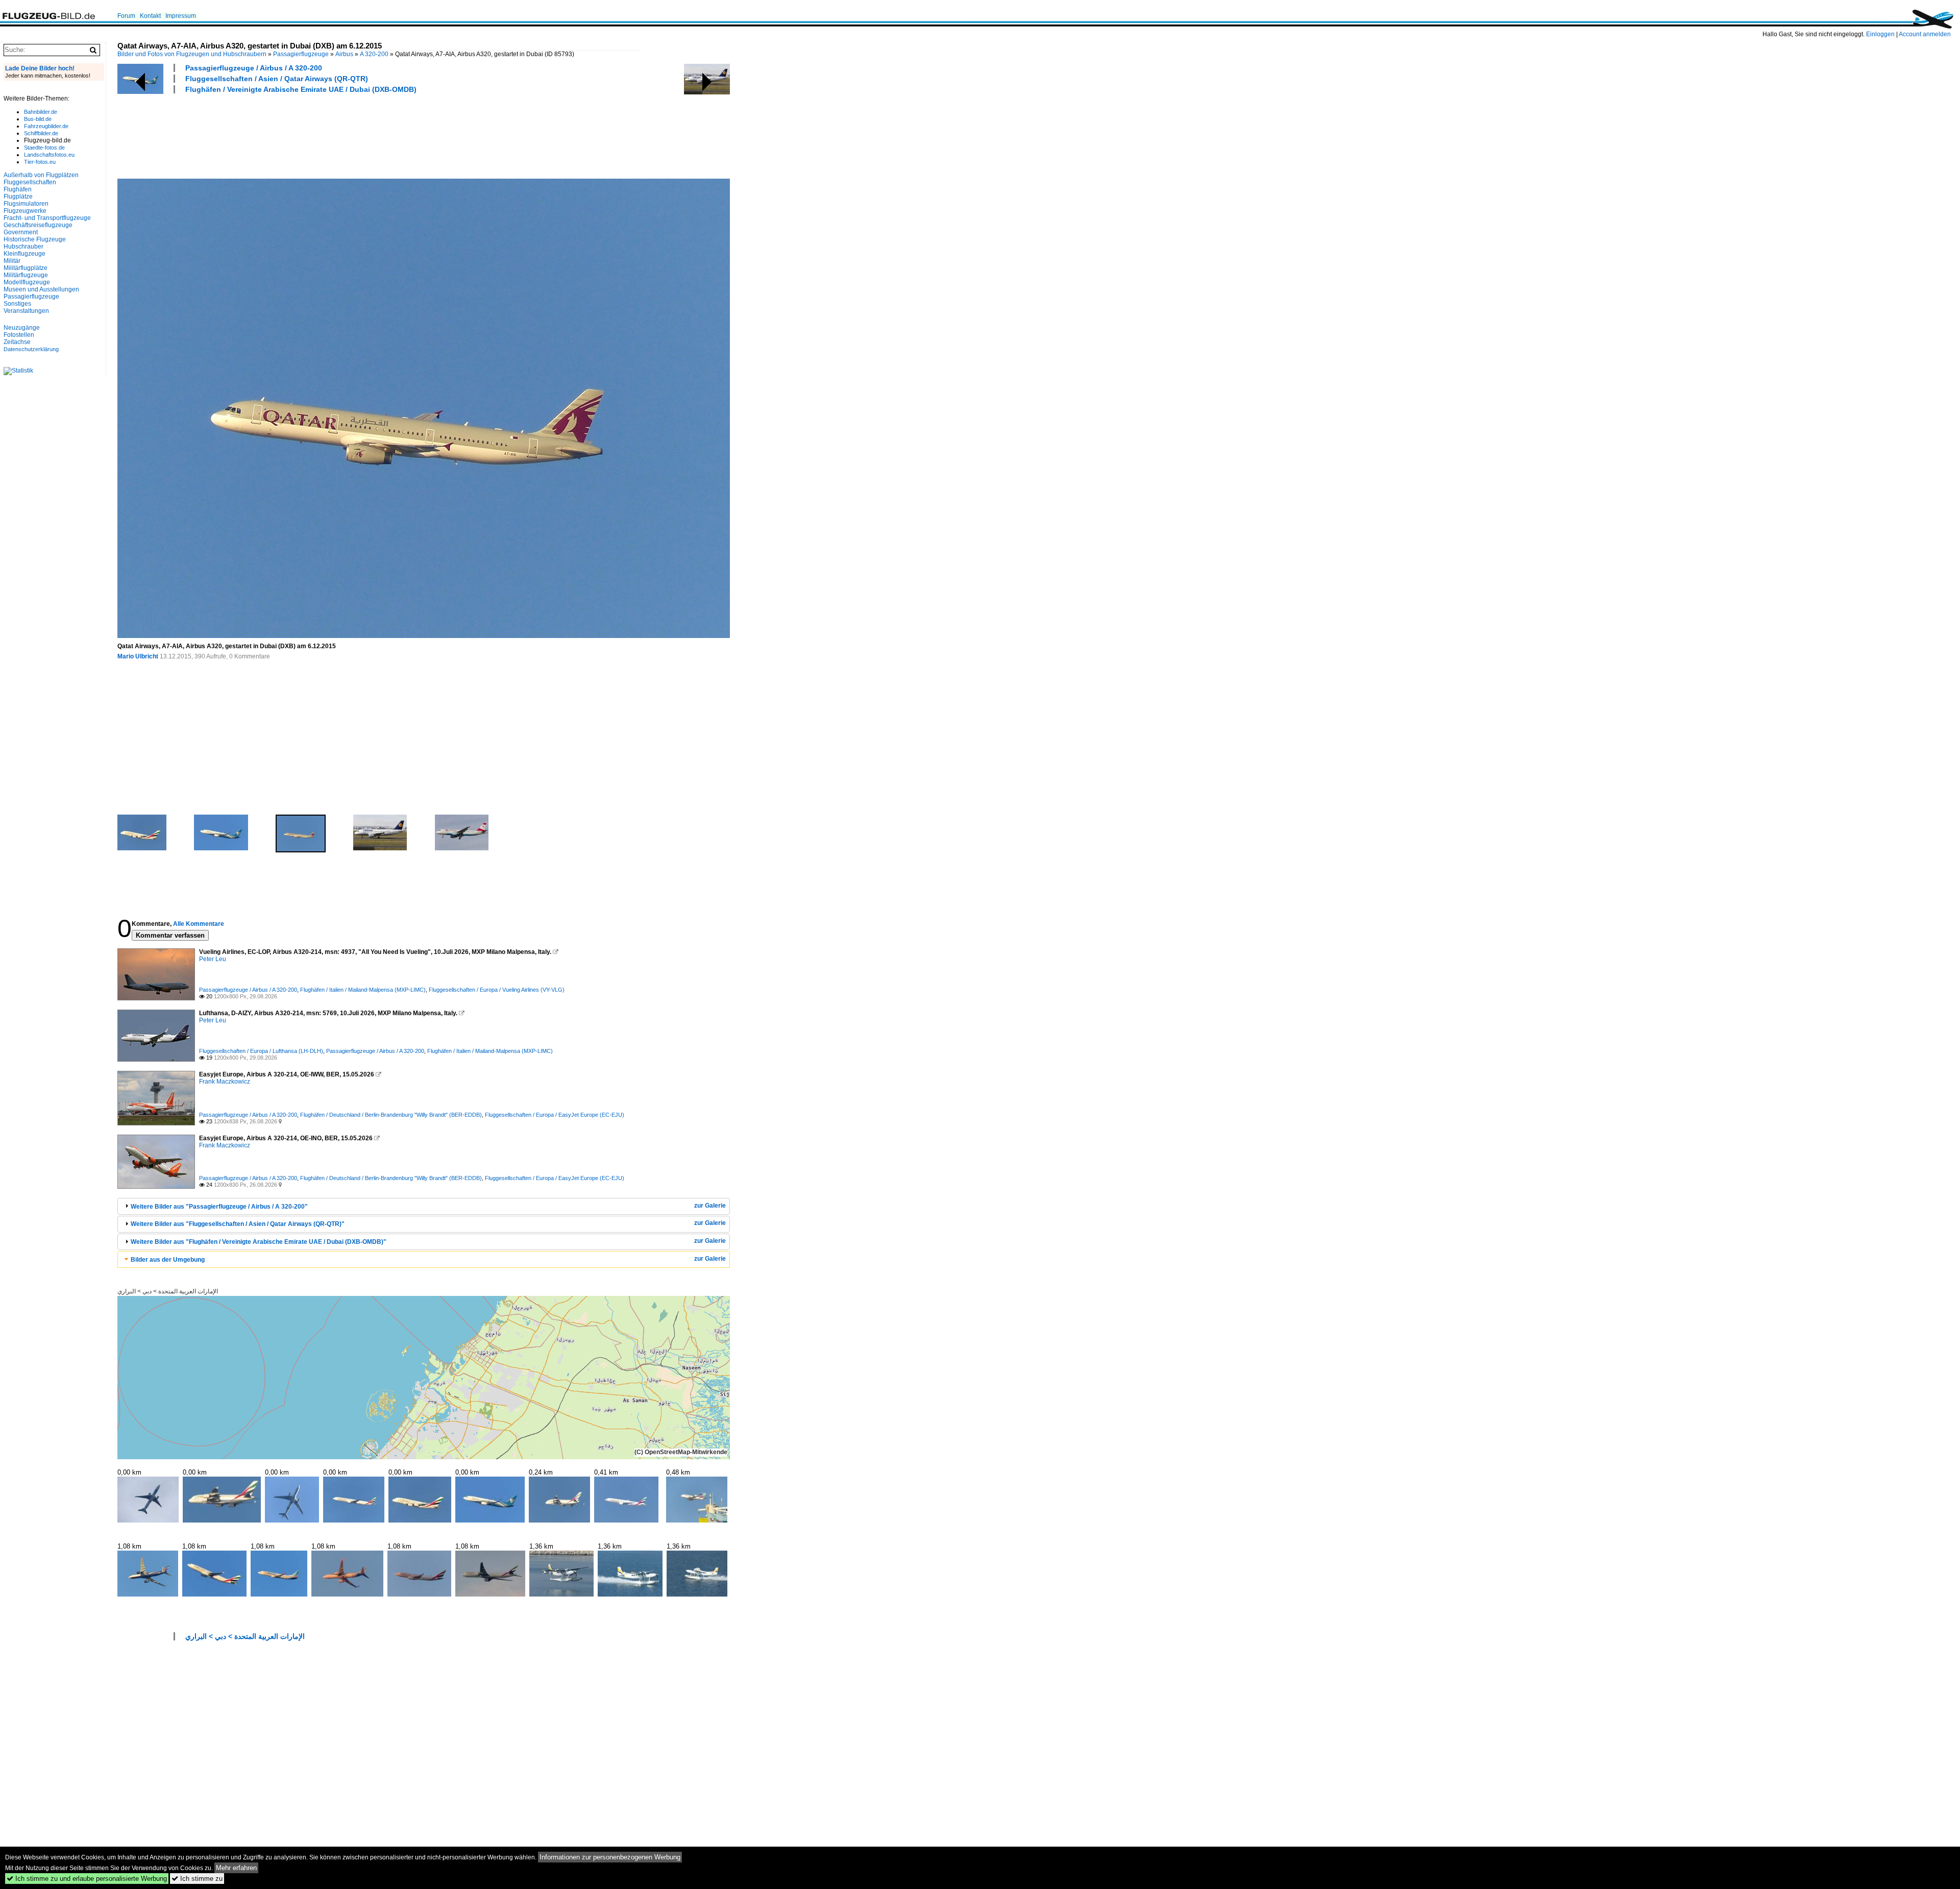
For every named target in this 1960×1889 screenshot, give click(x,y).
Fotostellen (19, 335)
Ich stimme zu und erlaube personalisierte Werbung (87, 1879)
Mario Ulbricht (138, 656)
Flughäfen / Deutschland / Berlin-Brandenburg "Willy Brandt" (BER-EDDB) (391, 1115)
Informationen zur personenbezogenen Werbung (610, 1857)
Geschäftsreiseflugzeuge (38, 225)
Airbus (344, 54)
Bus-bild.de (38, 119)
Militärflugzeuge (26, 275)
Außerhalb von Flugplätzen (41, 175)
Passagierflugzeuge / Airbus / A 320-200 (254, 68)
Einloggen (1880, 34)
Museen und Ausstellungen (41, 289)
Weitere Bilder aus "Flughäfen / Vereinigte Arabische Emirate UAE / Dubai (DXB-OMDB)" (259, 1242)
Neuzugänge (22, 328)
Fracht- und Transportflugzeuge (47, 218)
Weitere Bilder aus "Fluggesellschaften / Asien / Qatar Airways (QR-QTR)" (238, 1224)
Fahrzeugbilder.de (46, 126)
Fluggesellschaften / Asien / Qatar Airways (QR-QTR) (277, 79)
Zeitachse (17, 342)
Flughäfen (18, 189)
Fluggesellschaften (30, 182)
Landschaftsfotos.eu (49, 155)
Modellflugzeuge (27, 282)
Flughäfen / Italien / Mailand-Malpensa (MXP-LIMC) (363, 990)
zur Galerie (710, 1206)
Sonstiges (17, 304)
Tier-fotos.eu (40, 162)
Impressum (181, 16)
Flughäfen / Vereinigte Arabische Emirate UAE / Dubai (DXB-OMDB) (301, 89)
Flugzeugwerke (25, 211)
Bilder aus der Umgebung (168, 1260)
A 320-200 (374, 54)
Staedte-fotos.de (44, 148)
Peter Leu (213, 959)
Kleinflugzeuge (24, 254)
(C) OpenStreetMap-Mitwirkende (681, 1452)
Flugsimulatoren (26, 204)
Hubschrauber (23, 247)
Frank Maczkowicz (225, 1082)
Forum (126, 16)
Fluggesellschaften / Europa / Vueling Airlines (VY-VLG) (497, 990)
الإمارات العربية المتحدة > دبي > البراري (168, 1291)
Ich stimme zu (197, 1879)
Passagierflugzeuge (301, 54)
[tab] (424, 1206)
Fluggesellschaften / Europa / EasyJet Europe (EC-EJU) (555, 1115)
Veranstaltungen (26, 311)
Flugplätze (18, 197)
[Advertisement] (303, 135)
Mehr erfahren (236, 1868)
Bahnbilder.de (41, 112)
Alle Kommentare (199, 924)
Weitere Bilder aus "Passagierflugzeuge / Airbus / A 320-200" (219, 1207)
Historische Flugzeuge (35, 239)
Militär (12, 261)
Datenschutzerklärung (31, 349)
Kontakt (150, 16)
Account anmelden (1925, 34)
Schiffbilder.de (41, 133)
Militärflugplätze (26, 268)
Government (21, 232)
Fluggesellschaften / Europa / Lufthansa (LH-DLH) (261, 1051)
